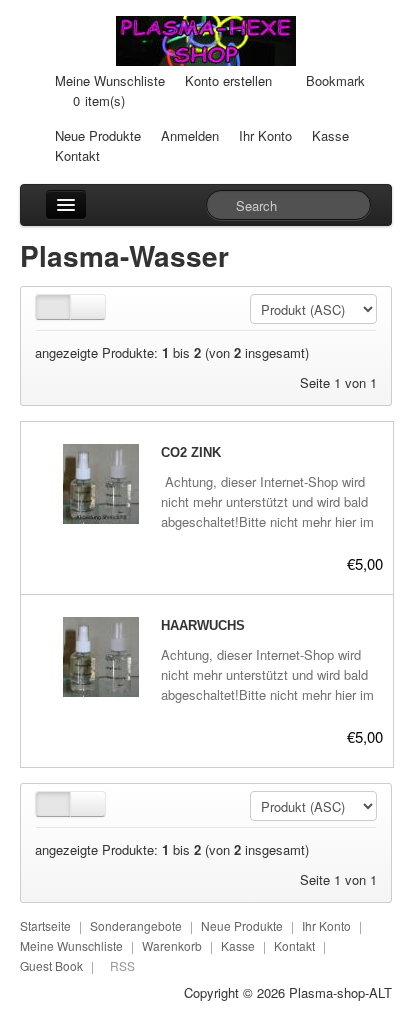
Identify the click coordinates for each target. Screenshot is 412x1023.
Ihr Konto (265, 135)
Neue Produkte (98, 135)
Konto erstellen (228, 80)
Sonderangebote (136, 925)
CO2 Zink (191, 452)
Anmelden (190, 135)
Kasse (330, 135)
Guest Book (51, 965)
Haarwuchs (203, 625)
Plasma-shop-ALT (340, 992)
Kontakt (77, 155)
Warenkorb (172, 945)
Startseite (45, 925)
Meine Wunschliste (110, 80)
